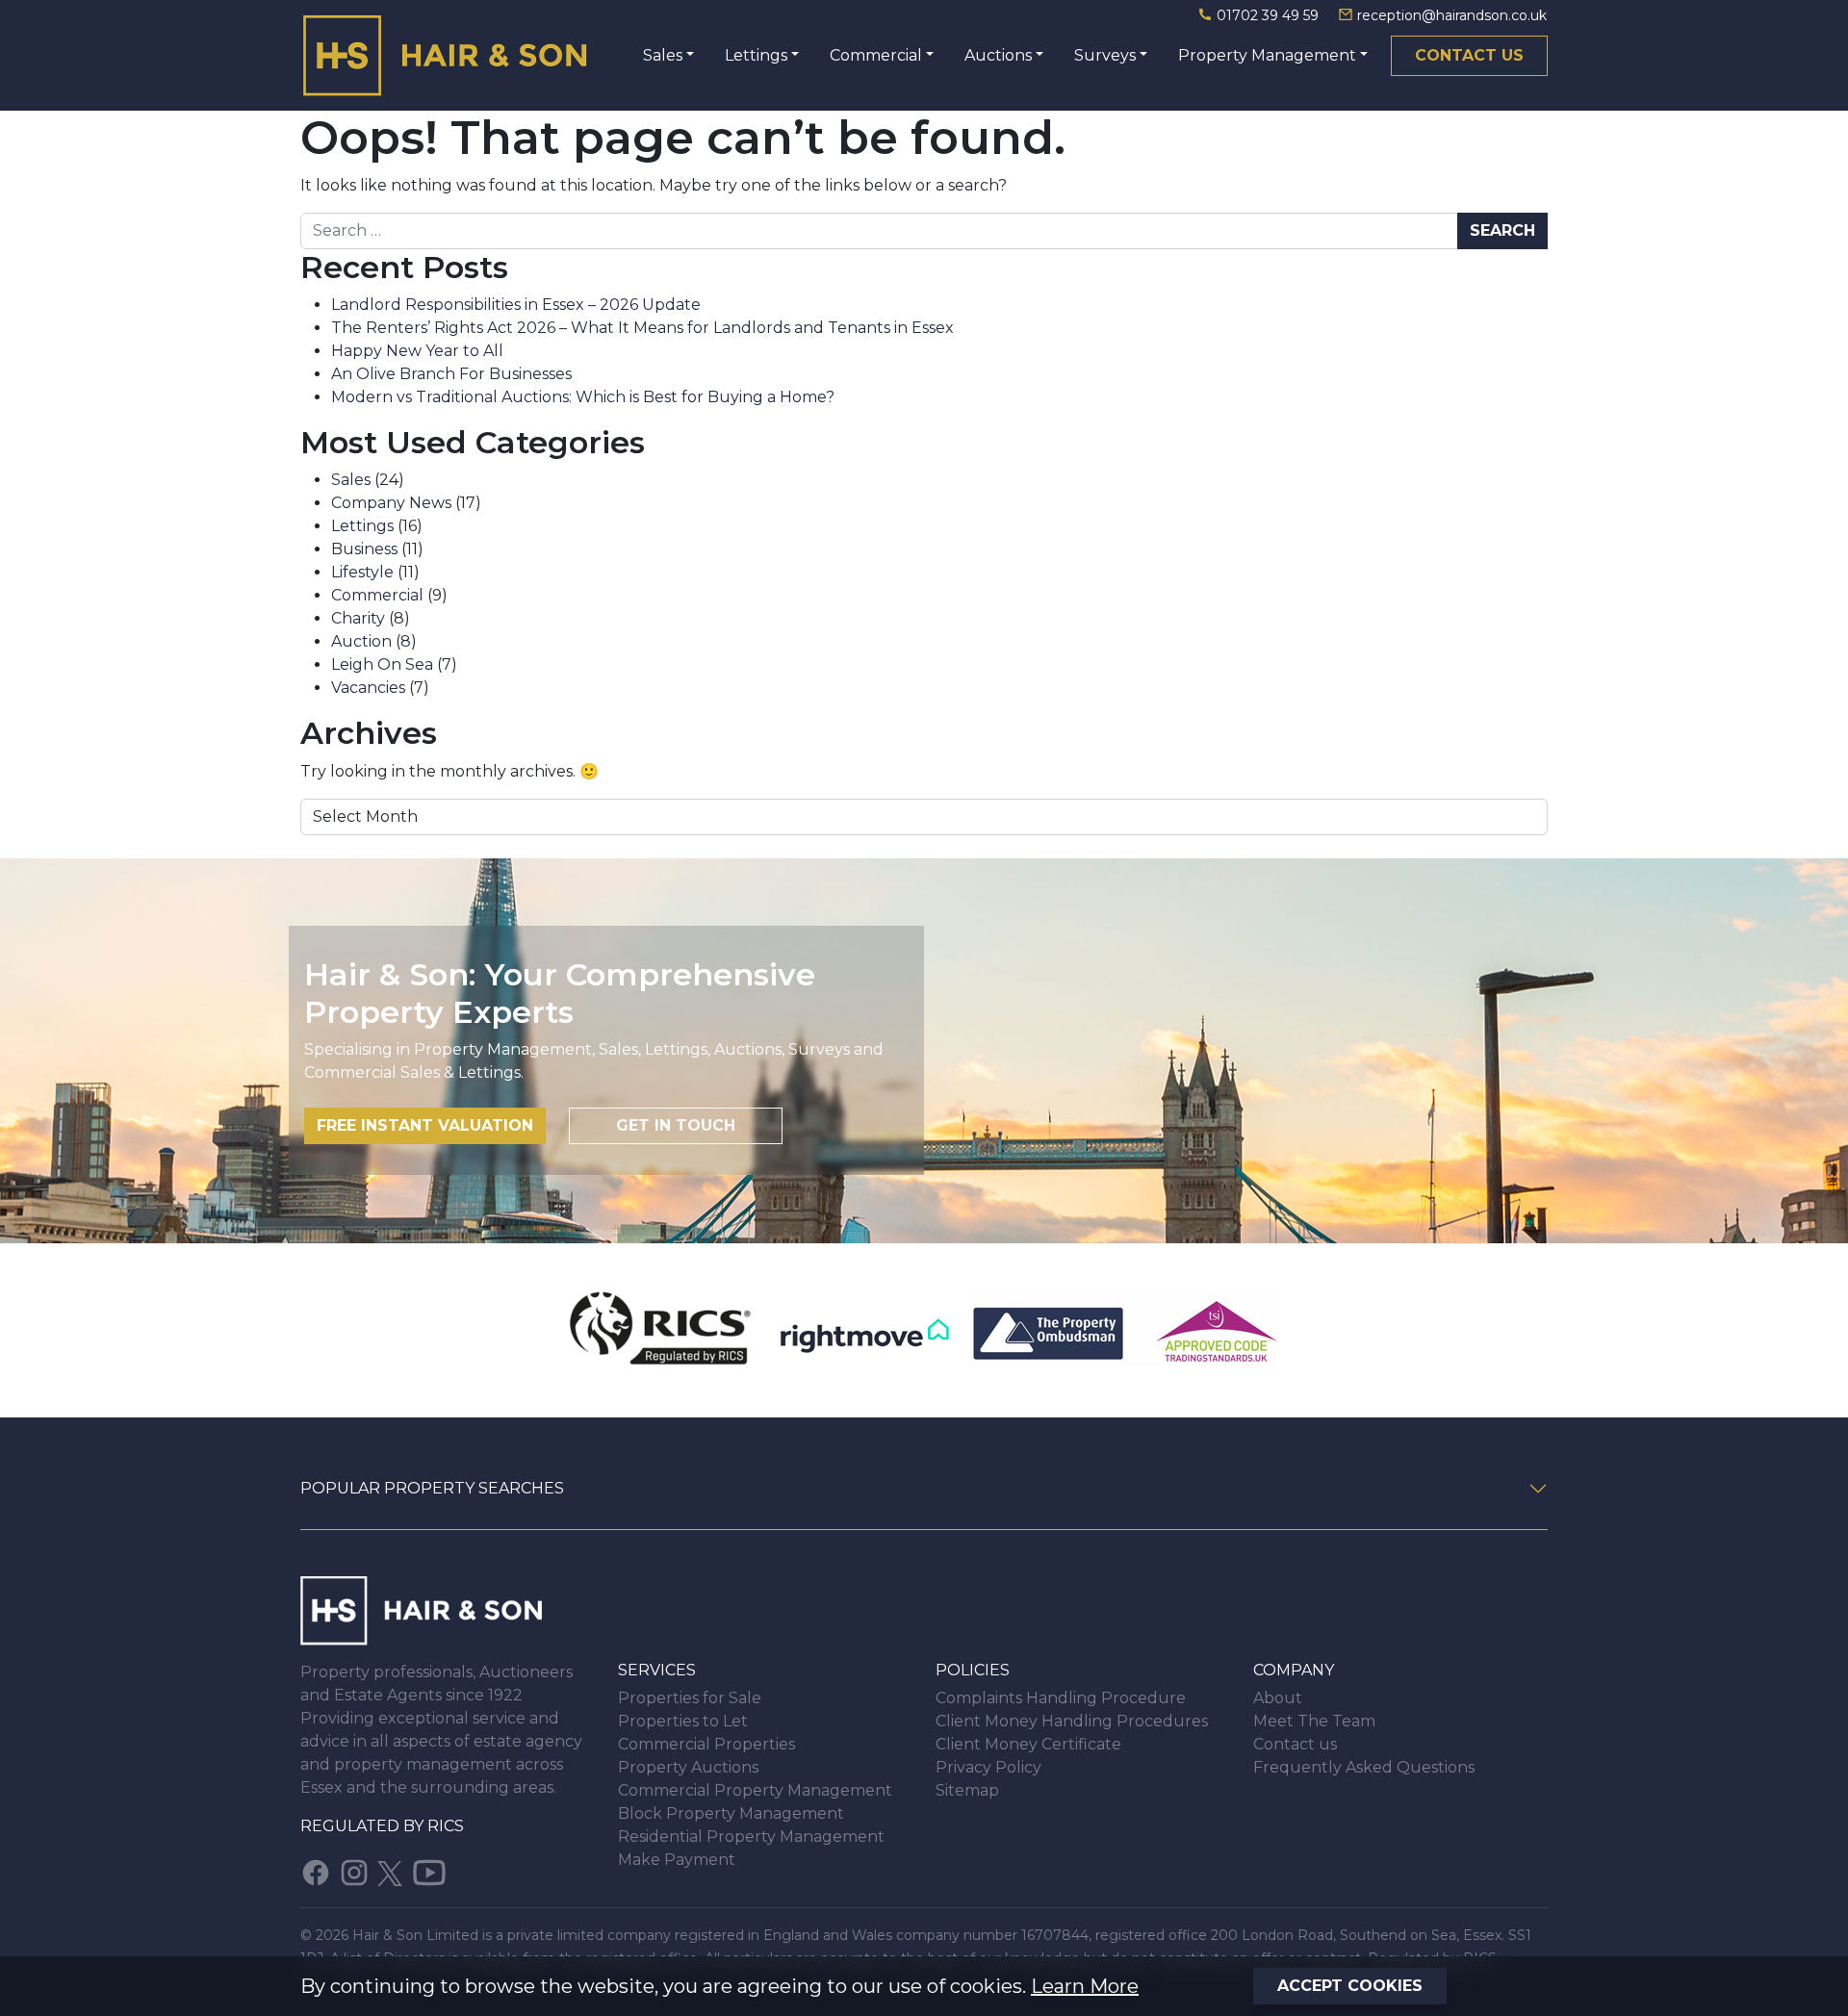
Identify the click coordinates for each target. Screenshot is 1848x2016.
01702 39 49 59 (1268, 15)
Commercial (876, 55)
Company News (391, 503)
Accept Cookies (1350, 1986)
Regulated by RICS (382, 1826)
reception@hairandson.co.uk (1450, 15)
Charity (358, 618)
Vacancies (368, 688)
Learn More (1085, 1986)
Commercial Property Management (755, 1790)
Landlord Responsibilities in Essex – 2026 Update (516, 305)
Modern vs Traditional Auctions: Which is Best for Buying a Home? (583, 397)
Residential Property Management (751, 1837)
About (1278, 1698)
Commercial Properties (706, 1744)
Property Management (1267, 55)
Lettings (756, 55)
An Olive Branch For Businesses (451, 374)
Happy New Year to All (417, 351)
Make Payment (677, 1860)
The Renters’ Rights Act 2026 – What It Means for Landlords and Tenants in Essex (642, 328)
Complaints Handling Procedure (1061, 1698)
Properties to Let (683, 1721)
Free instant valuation (425, 1125)
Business (364, 549)
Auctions (998, 55)
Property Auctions (688, 1767)
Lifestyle (362, 572)
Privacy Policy (988, 1767)
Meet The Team (1314, 1721)
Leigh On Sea (382, 664)
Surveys (1105, 55)
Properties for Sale (690, 1698)
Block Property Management (731, 1813)
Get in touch (676, 1125)
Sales (663, 55)
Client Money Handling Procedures (1072, 1721)
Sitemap (967, 1790)
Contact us (1469, 55)
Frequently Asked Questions (1364, 1767)
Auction (361, 641)
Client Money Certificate (1028, 1744)
